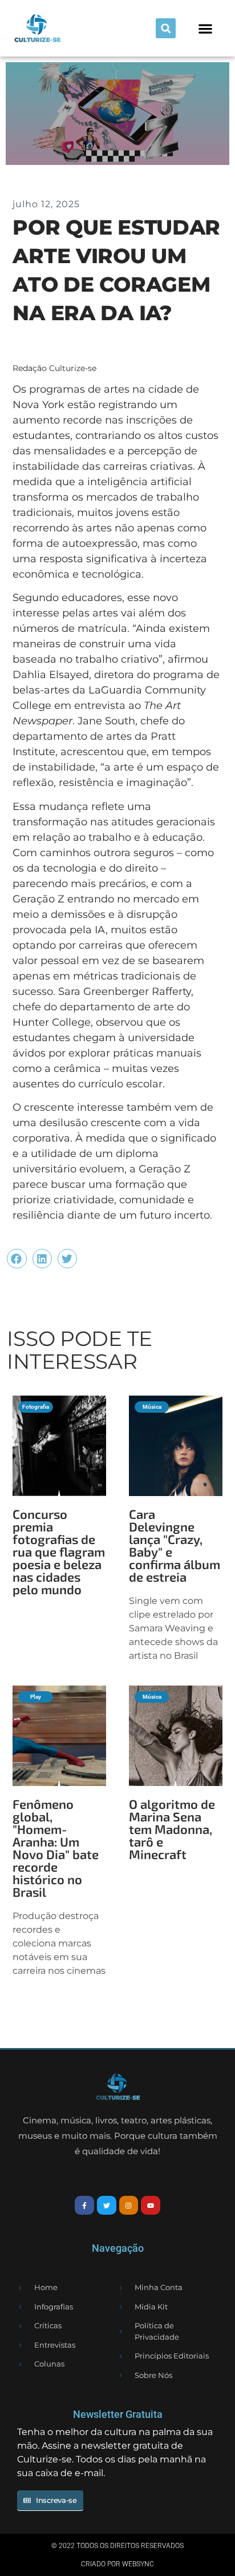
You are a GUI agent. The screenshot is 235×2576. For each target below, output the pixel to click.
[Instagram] (129, 2206)
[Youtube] (151, 2206)
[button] (166, 28)
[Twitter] (107, 2206)
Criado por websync (117, 2564)
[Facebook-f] (84, 2206)
